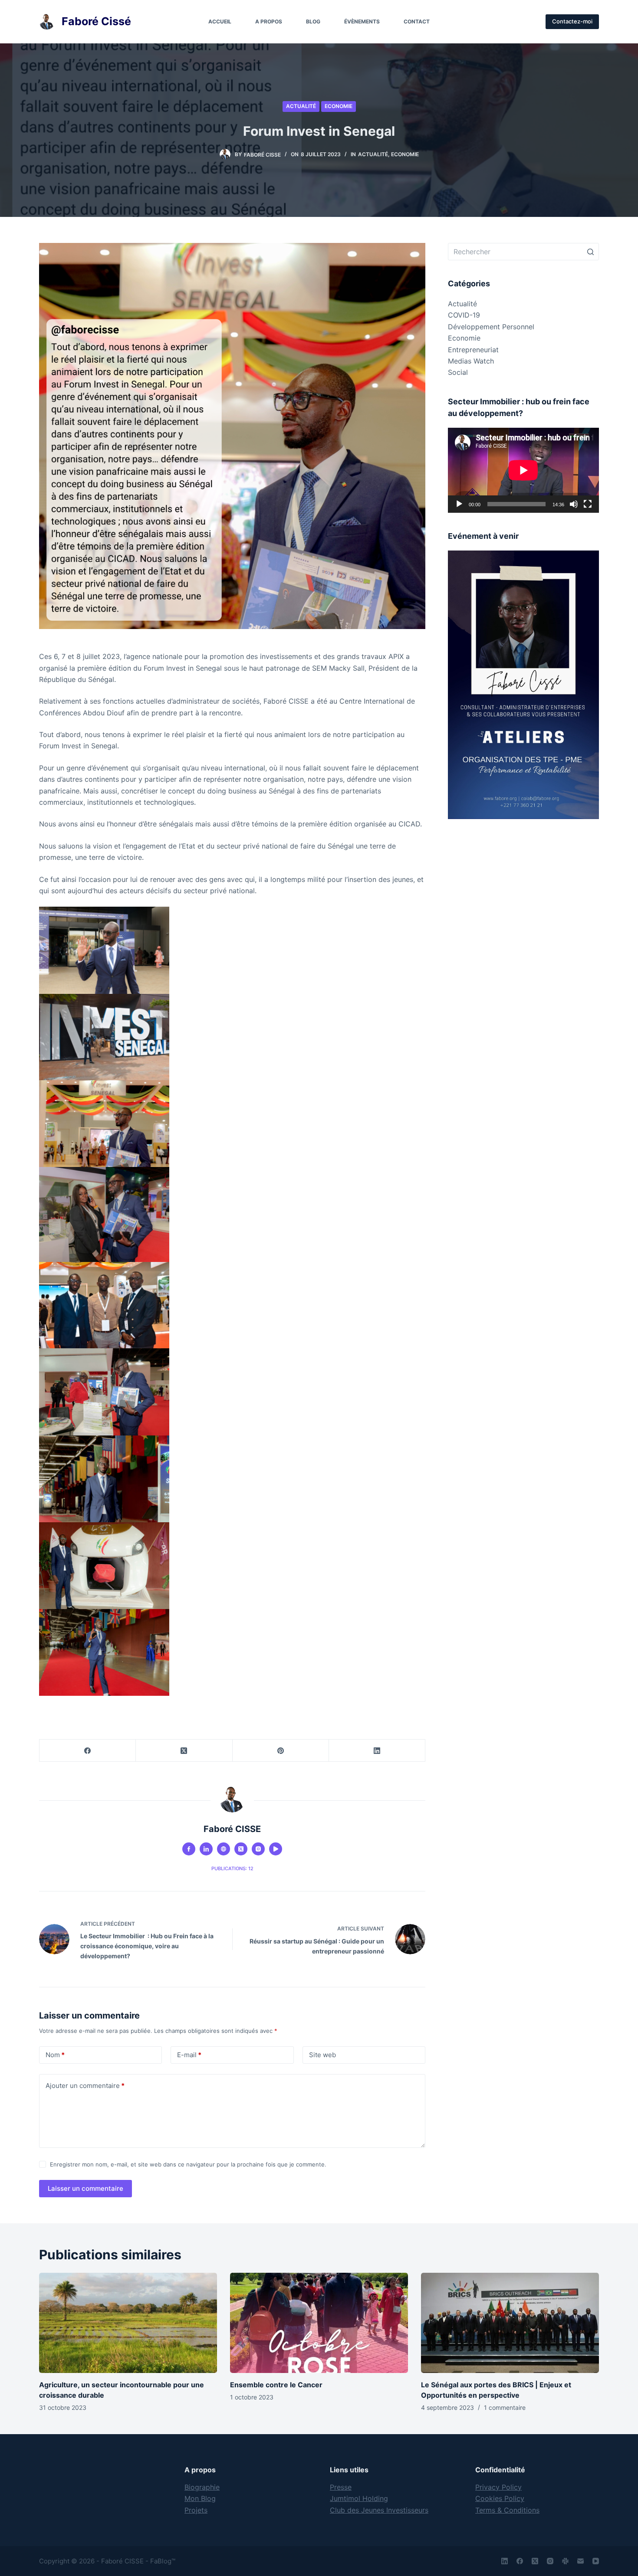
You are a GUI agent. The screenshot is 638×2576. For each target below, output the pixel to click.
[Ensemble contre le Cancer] (319, 2323)
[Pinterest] (281, 1751)
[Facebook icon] (189, 1849)
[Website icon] (224, 1849)
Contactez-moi (572, 21)
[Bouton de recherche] (590, 252)
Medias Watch (471, 361)
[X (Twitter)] (184, 1751)
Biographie (202, 2487)
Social (458, 372)
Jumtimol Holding (359, 2498)
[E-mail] (580, 2561)
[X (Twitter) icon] (241, 1849)
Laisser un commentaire (86, 2188)
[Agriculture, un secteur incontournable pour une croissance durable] (128, 2323)
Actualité (301, 106)
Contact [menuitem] (417, 21)
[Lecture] (459, 504)
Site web (322, 2055)
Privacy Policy (498, 2487)
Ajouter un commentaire (85, 2086)
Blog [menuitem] (313, 21)
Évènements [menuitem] (362, 21)
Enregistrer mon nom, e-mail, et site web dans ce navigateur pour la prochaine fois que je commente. (188, 2164)
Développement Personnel (491, 327)
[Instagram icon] (258, 1849)
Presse (341, 2487)
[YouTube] (596, 2561)
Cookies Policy (500, 2498)
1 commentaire (505, 2407)
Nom (55, 2055)
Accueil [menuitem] (220, 21)
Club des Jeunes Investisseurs (379, 2510)
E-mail (189, 2055)
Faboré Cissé (96, 21)
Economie (339, 106)
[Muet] (574, 504)
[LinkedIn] (377, 1751)
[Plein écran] (588, 504)
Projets (196, 2510)
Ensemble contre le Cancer (276, 2385)
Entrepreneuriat (473, 350)
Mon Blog (200, 2498)
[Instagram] (550, 2561)
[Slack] (565, 2561)
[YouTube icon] (276, 1849)
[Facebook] (88, 1751)
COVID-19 (464, 315)
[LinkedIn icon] (206, 1849)
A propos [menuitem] (269, 21)
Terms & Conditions (507, 2510)
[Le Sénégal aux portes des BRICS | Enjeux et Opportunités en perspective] (510, 2323)
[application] (523, 470)
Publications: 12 (232, 1868)
